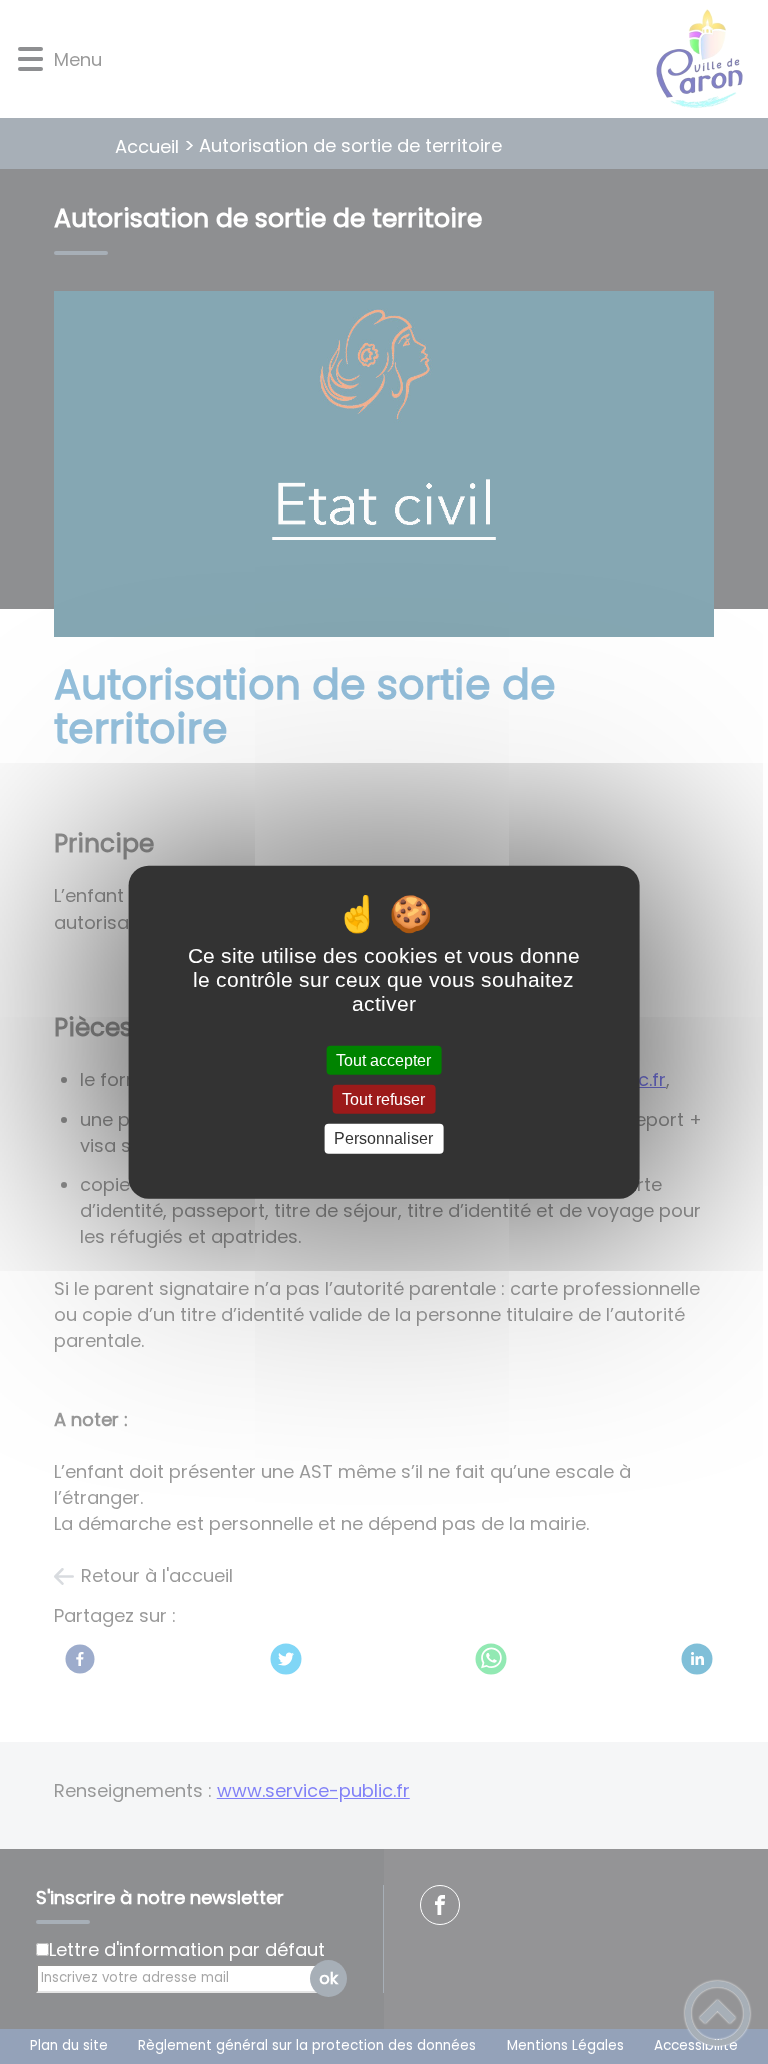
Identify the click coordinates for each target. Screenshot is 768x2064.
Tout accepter (383, 1060)
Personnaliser (383, 1138)
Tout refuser (383, 1099)
